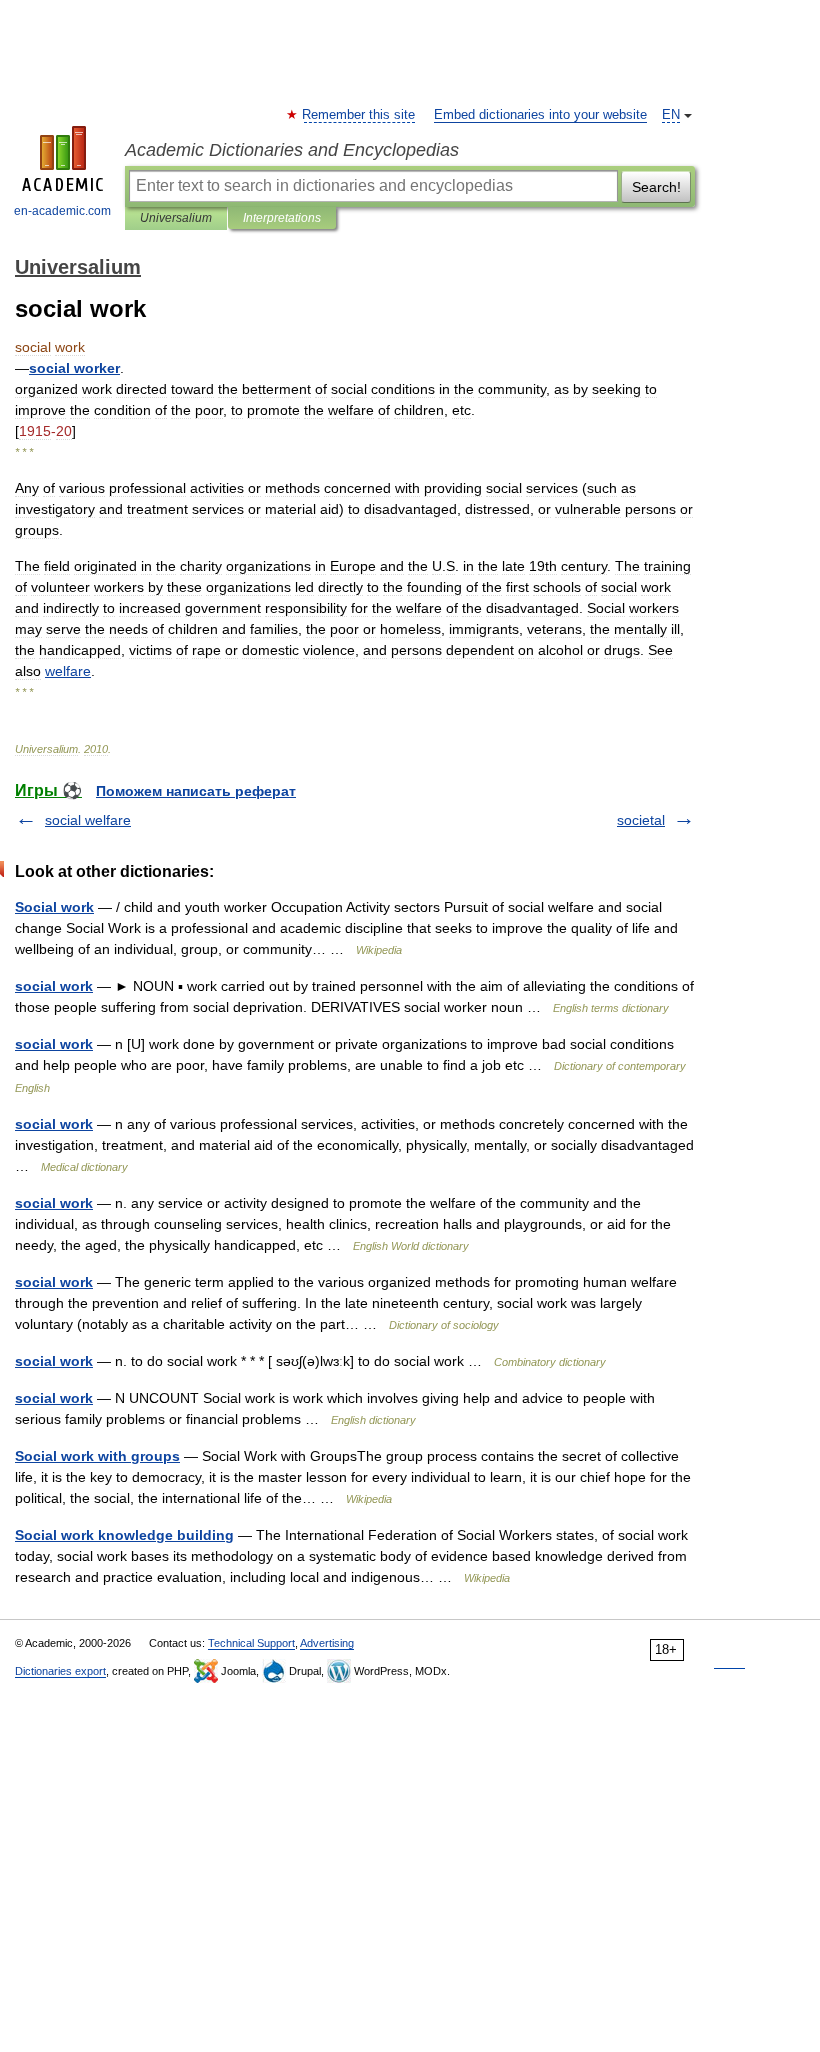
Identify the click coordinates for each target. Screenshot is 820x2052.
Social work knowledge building (124, 1535)
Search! (656, 187)
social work (54, 986)
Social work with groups (97, 1456)
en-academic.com (62, 211)
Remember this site (359, 115)
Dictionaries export (60, 1671)
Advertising (327, 1643)
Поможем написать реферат (196, 791)
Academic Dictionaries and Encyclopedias (292, 150)
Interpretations (282, 218)
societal (641, 820)
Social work (54, 907)
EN (671, 115)
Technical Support (251, 1643)
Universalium (176, 218)
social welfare (88, 820)
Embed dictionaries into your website (540, 115)
